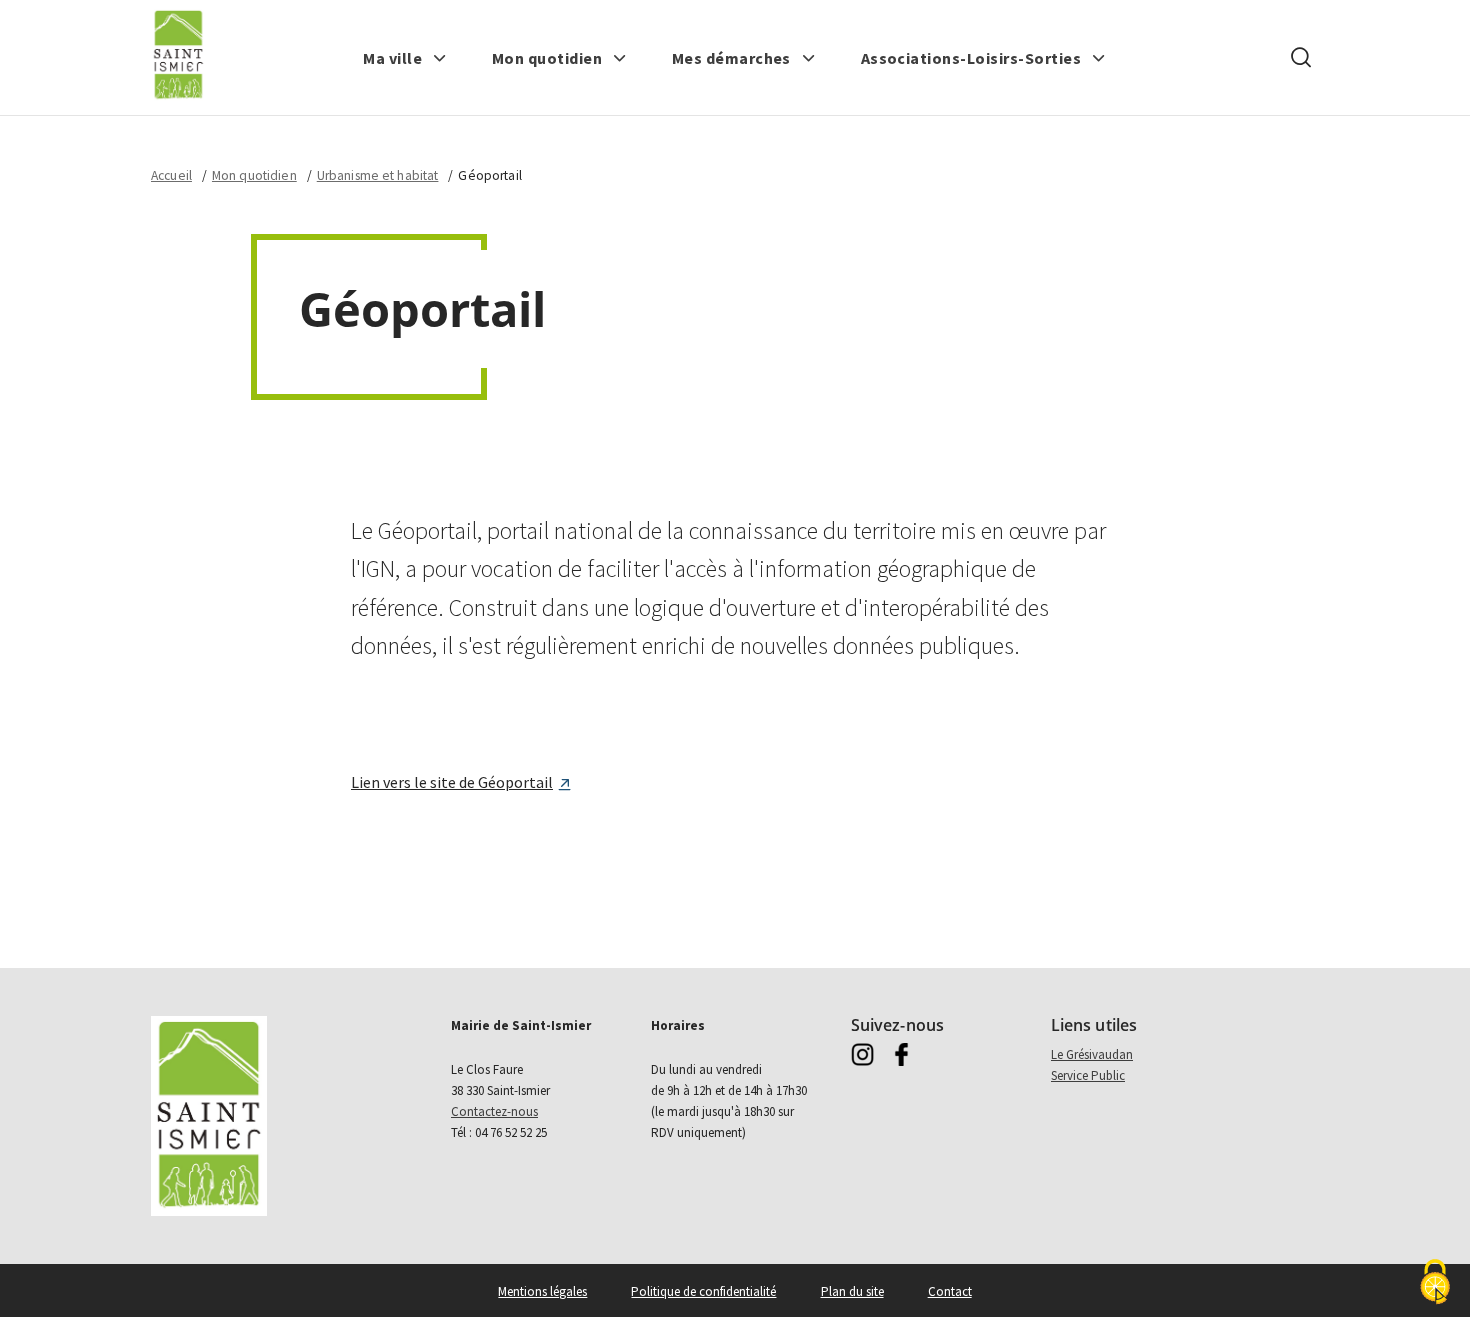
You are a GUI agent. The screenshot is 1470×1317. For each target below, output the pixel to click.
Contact (950, 1291)
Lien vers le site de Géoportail (452, 782)
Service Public (1088, 1075)
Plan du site (852, 1291)
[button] (405, 58)
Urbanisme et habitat (378, 175)
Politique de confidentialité (703, 1291)
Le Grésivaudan (1092, 1054)
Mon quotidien (254, 175)
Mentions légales (542, 1291)
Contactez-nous (494, 1111)
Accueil (171, 175)
